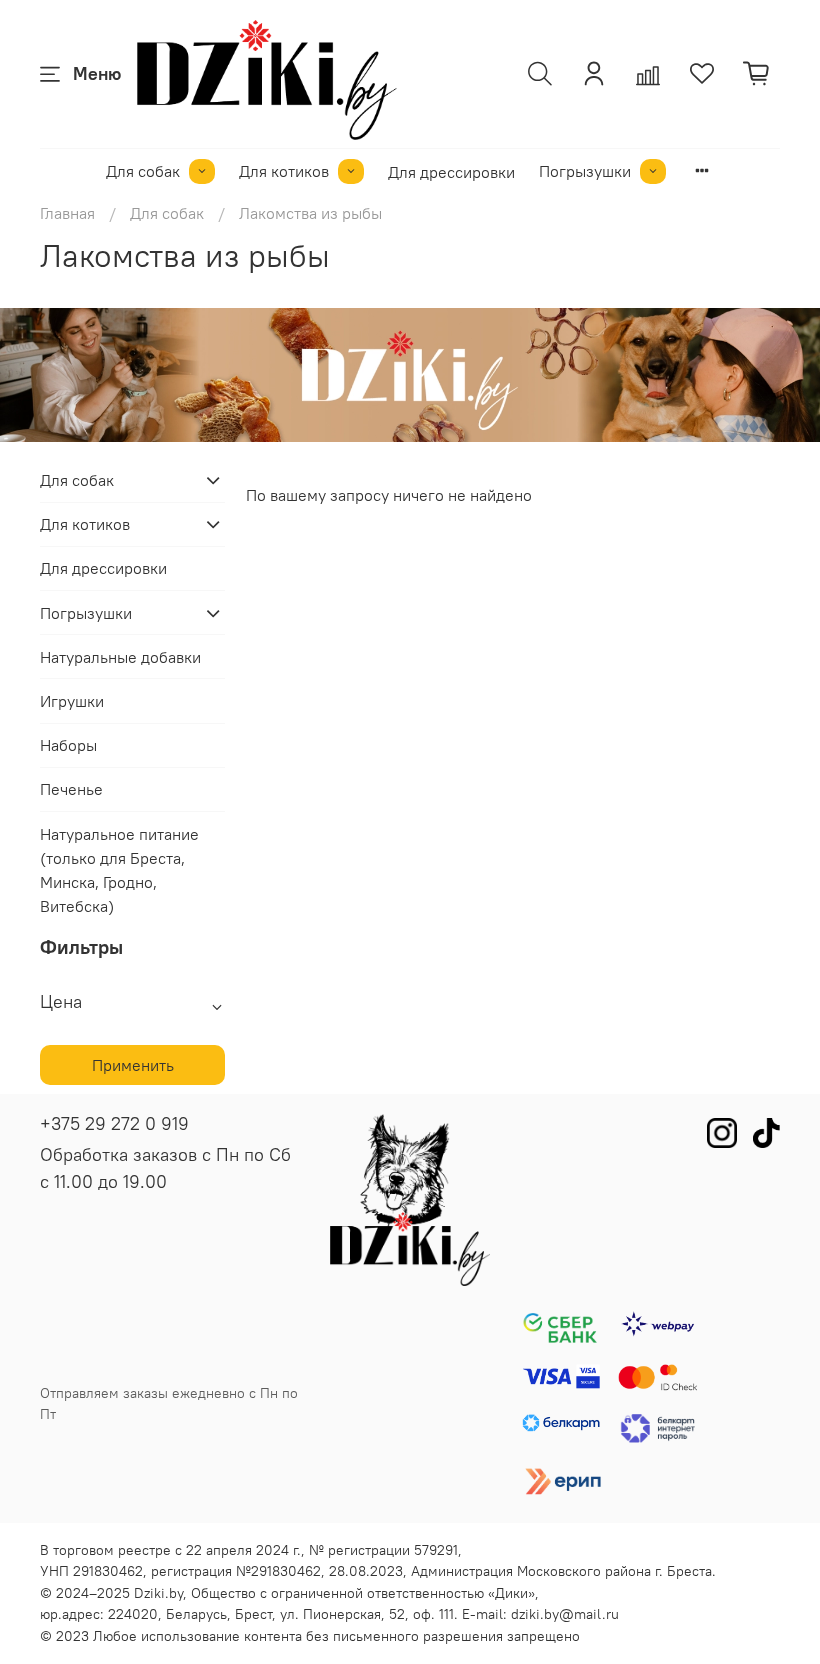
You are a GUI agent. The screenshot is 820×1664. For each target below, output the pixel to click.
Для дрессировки (451, 172)
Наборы (68, 745)
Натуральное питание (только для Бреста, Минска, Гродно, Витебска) (119, 870)
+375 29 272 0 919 (114, 1123)
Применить (133, 1065)
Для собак (143, 171)
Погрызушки (585, 171)
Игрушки (72, 701)
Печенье (71, 789)
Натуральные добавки (120, 657)
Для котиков (284, 171)
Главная (67, 213)
